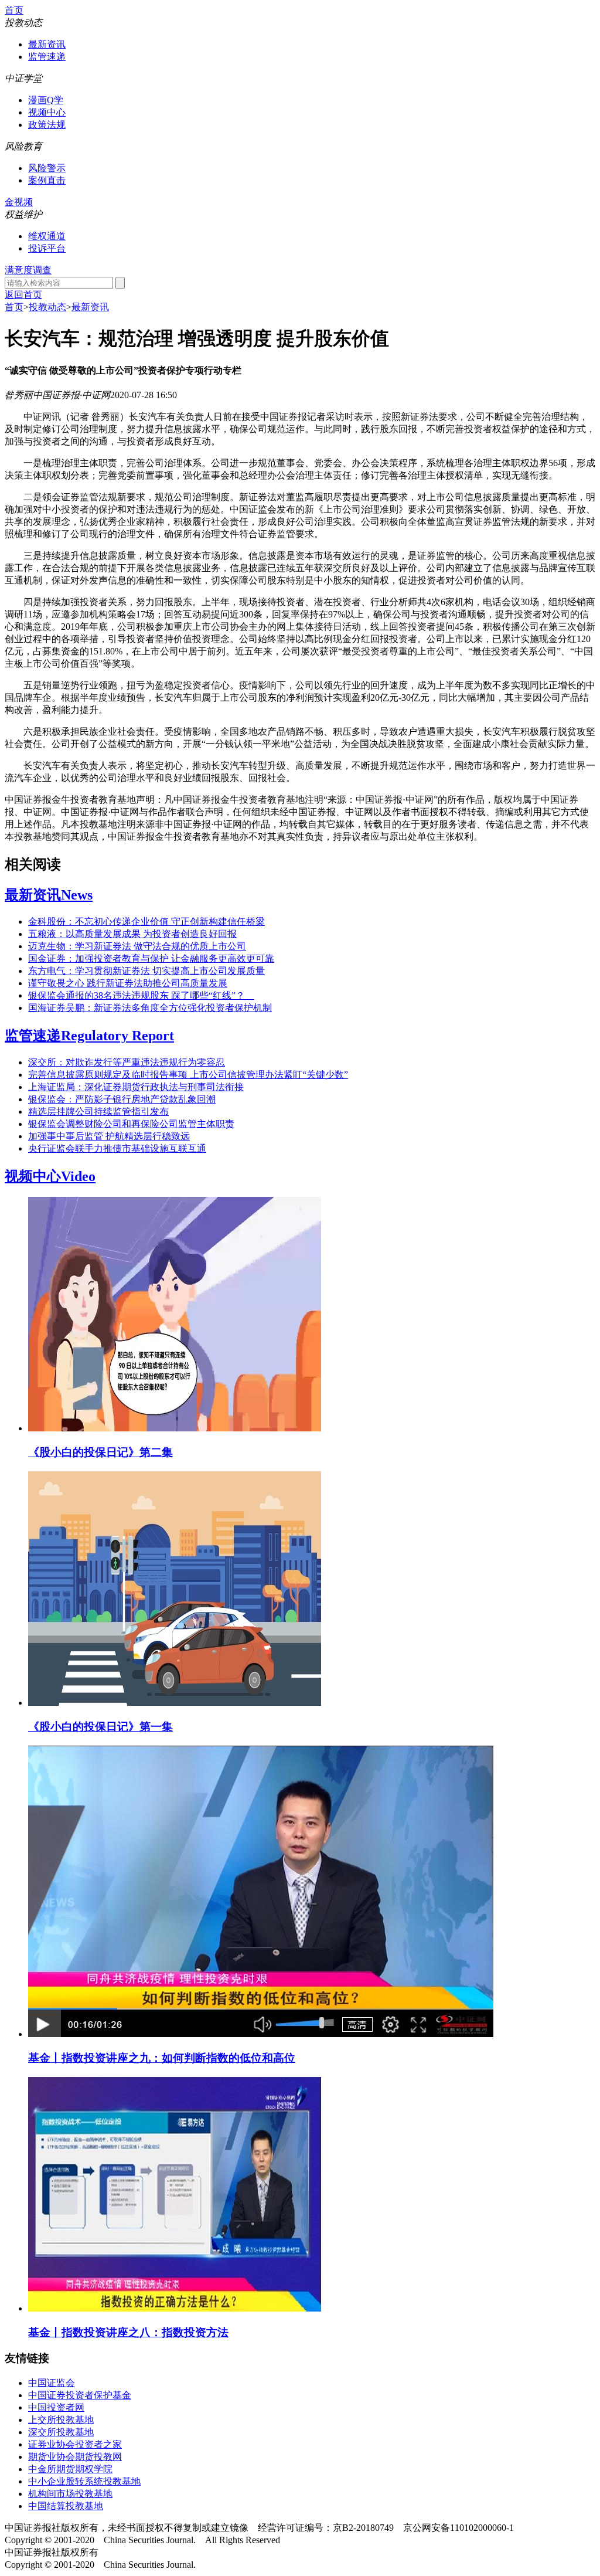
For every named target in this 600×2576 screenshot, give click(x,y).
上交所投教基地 (61, 2420)
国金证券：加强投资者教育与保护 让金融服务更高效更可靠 (151, 958)
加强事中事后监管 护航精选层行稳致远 (109, 1136)
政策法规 (47, 125)
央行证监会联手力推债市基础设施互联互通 (117, 1148)
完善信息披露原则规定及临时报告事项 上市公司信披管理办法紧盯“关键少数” (188, 1075)
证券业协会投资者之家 (75, 2444)
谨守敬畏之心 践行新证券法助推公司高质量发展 (128, 983)
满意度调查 (28, 270)
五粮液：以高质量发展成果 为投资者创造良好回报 (132, 934)
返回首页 (23, 295)
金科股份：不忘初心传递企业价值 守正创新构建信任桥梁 (146, 922)
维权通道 (47, 236)
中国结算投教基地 (66, 2506)
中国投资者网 (56, 2407)
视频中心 (47, 112)
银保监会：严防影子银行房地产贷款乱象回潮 (122, 1099)
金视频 (19, 202)
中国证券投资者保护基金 (80, 2395)
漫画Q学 (46, 100)
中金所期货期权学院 (70, 2469)
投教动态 (47, 307)
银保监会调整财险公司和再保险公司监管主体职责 (131, 1124)
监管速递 (47, 57)
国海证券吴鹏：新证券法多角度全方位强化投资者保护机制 (150, 1008)
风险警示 (47, 168)
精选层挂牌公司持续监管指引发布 (98, 1111)
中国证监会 (52, 2383)
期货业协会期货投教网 (75, 2457)
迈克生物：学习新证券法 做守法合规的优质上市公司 (137, 946)
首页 (14, 10)
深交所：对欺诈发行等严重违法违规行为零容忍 (127, 1062)
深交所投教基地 (61, 2432)
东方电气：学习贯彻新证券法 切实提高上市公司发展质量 (146, 971)
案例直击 (47, 180)
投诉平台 (47, 248)
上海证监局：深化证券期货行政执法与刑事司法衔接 (136, 1087)
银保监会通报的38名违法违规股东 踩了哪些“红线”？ (141, 995)
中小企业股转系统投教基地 (84, 2481)
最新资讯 (47, 44)
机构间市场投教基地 (70, 2494)
